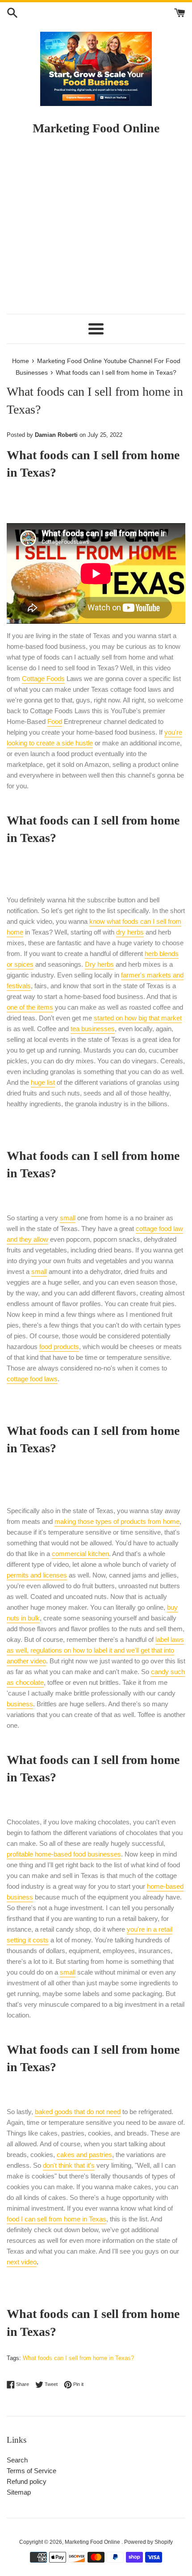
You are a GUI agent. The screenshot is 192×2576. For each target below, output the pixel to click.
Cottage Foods (43, 679)
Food (55, 721)
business (20, 1704)
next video (22, 2262)
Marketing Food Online (93, 2542)
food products (59, 1347)
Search (17, 2460)
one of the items (30, 1007)
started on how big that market (138, 1018)
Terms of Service (31, 2471)
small (68, 1218)
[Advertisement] (96, 229)
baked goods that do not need (78, 2112)
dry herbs (130, 932)
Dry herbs (99, 964)
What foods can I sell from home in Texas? (78, 2358)
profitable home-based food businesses (64, 1854)
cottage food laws (32, 1379)
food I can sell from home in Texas (56, 2219)
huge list (43, 1082)
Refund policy (27, 2481)
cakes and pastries (84, 2155)
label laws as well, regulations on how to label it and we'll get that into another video (95, 1650)
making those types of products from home (117, 1521)
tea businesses (93, 1029)
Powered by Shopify (148, 2542)
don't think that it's (69, 2165)
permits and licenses (37, 1575)
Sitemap (19, 2492)
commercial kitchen (80, 1554)
